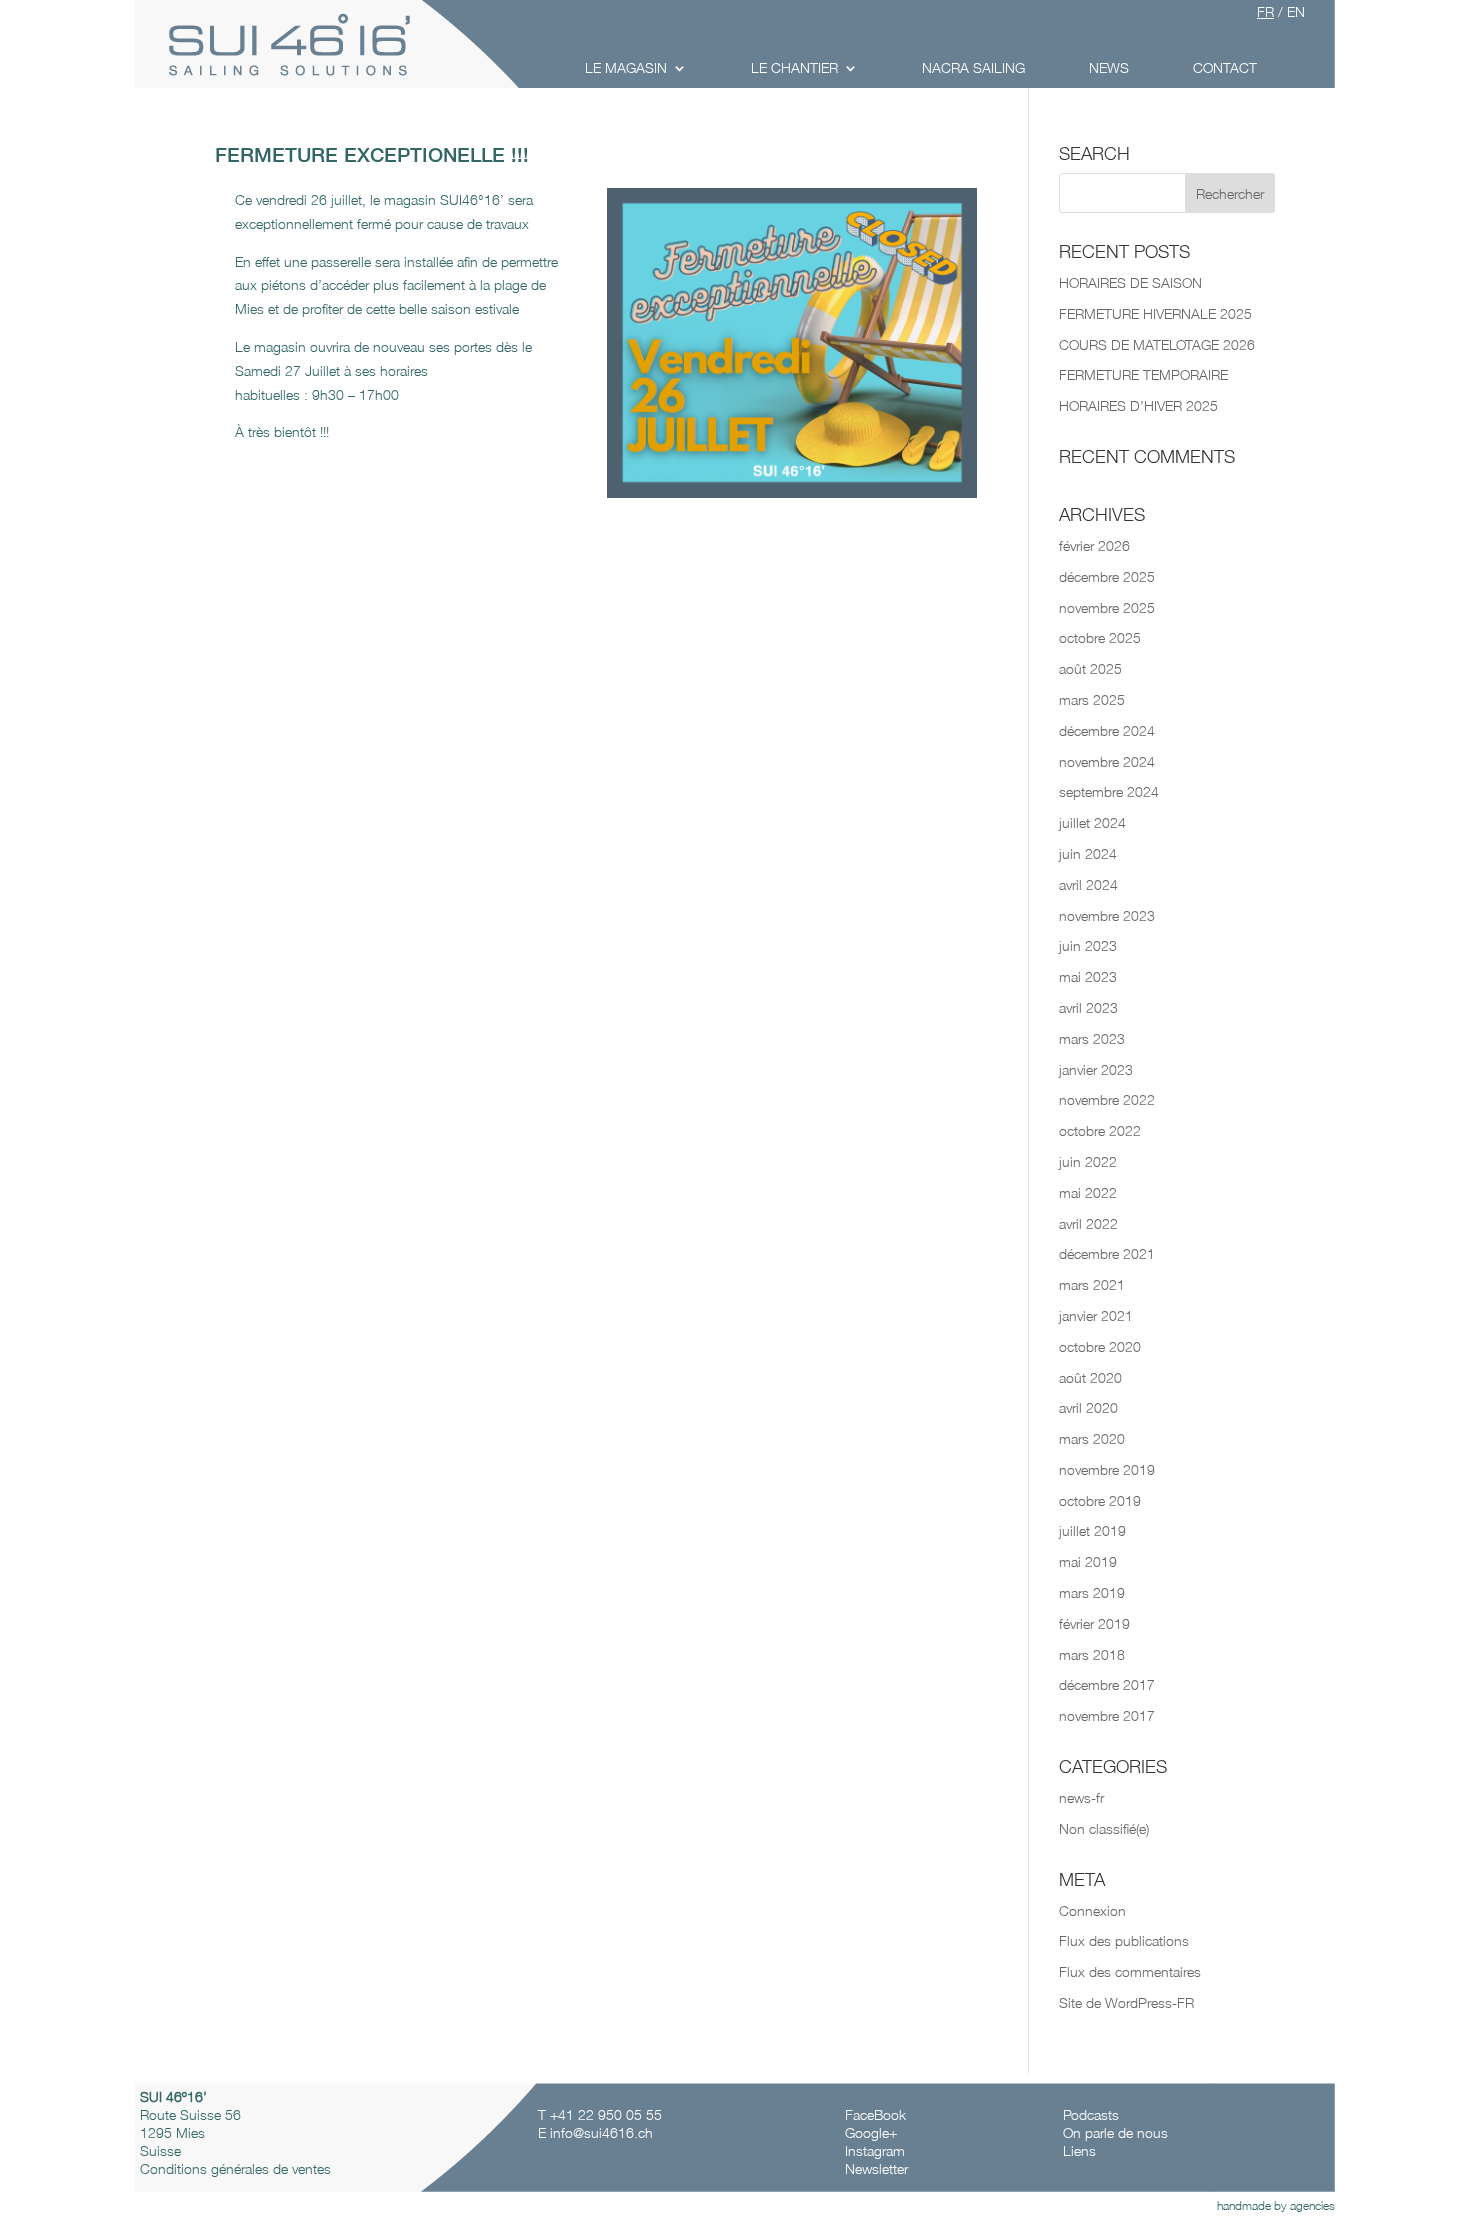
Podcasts (1091, 2114)
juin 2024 (1088, 853)
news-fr (1081, 1797)
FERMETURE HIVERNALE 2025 (1155, 313)
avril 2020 (1088, 1407)
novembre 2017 (1107, 1715)
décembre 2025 (1107, 576)
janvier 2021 (1096, 1315)
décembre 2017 (1107, 1684)
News (1109, 67)
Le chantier (794, 67)
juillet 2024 (1092, 822)
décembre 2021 (1107, 1253)
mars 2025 (1092, 699)
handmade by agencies (1276, 2205)
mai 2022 (1088, 1192)
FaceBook (877, 2114)
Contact (1225, 67)
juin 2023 (1088, 945)
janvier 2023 (1096, 1069)
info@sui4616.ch (601, 2132)
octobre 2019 (1100, 1500)
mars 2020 (1092, 1438)
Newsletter (876, 2168)
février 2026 (1094, 545)
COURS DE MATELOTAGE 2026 (1157, 344)
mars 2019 (1092, 1592)
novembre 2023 (1107, 915)
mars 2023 (1092, 1038)
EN (1296, 11)
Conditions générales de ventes (235, 2168)
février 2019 (1094, 1623)
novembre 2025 (1107, 607)
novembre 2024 (1107, 761)
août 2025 (1090, 668)
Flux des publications (1124, 1940)
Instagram (875, 2150)
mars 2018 (1092, 1654)
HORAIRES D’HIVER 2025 (1138, 405)
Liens (1079, 2150)
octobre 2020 (1100, 1346)
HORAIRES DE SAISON (1130, 282)
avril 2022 (1088, 1223)
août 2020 (1090, 1377)
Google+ (871, 2132)
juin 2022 (1088, 1161)
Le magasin (626, 67)
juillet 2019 (1092, 1530)
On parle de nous (1115, 2132)
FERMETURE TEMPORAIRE (1143, 374)
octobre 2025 (1100, 637)
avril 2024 (1088, 884)
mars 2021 (1092, 1284)
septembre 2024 (1109, 791)
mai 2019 (1088, 1561)
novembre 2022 (1107, 1099)
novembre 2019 (1107, 1469)
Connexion (1092, 1910)
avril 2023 (1088, 1007)
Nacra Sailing (973, 67)
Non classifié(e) (1104, 1828)
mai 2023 (1088, 976)
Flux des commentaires (1130, 1971)
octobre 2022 (1100, 1130)
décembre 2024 (1107, 730)
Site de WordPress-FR (1126, 2002)
